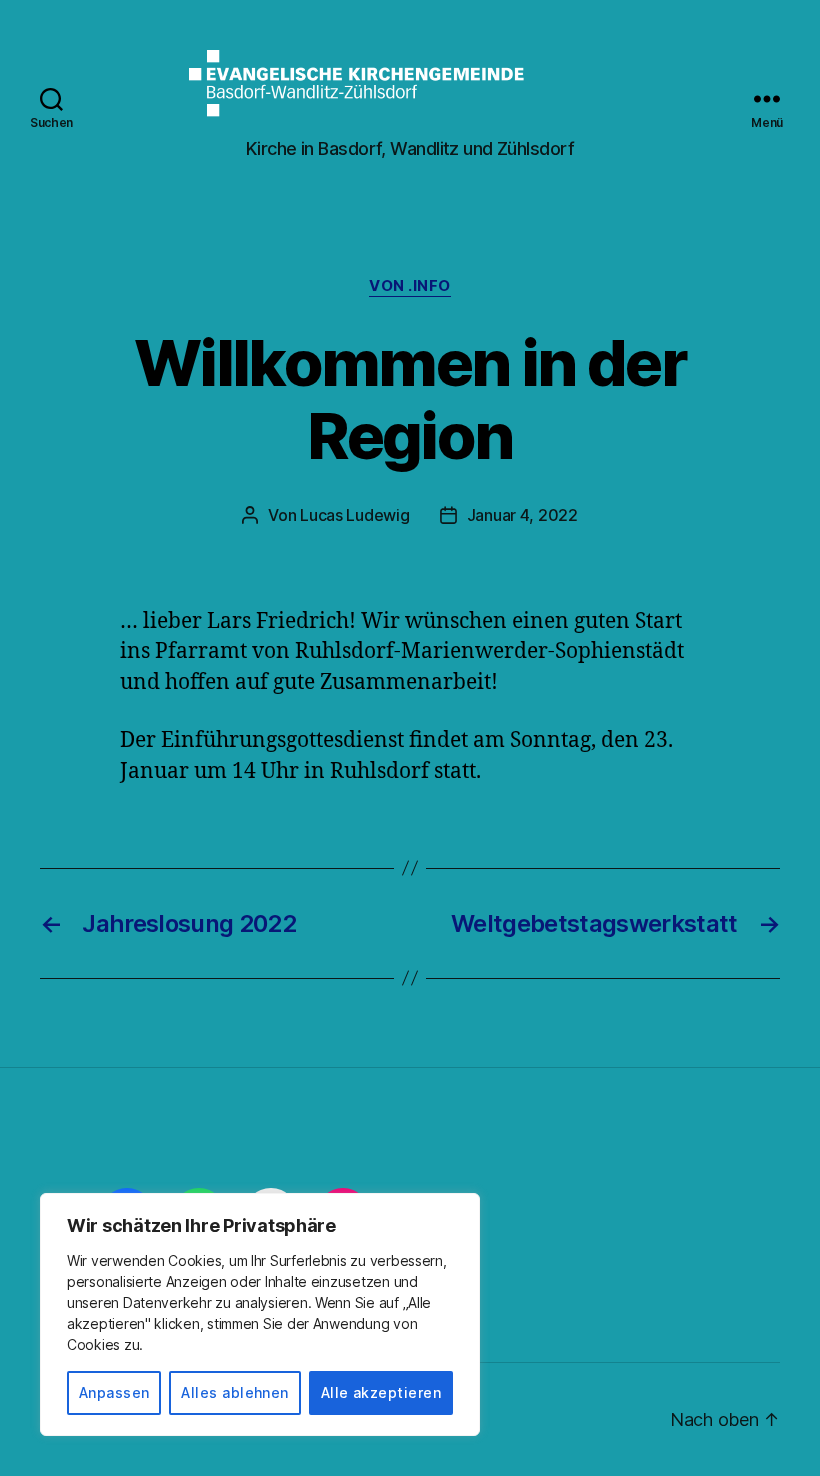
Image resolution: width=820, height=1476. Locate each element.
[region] (260, 1314)
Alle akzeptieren (381, 1392)
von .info (410, 286)
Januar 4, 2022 (522, 515)
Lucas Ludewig (355, 515)
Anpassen (114, 1392)
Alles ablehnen (235, 1392)
